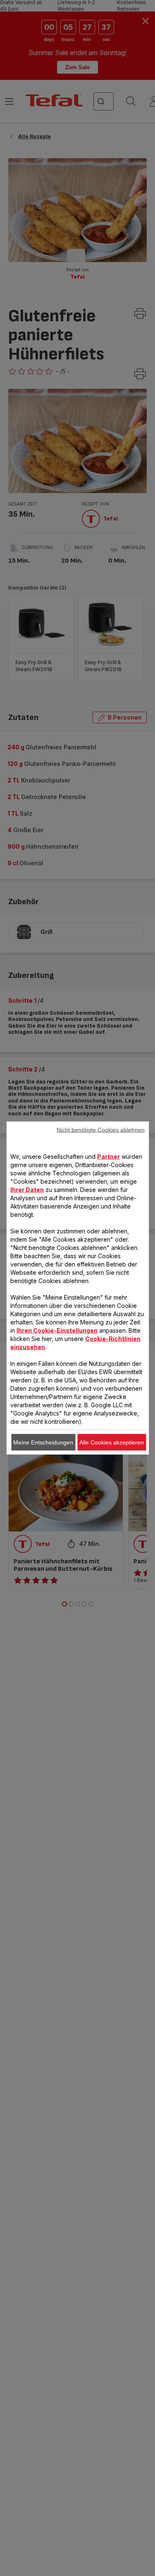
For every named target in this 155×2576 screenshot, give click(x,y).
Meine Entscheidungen (43, 1442)
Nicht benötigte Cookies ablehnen (101, 1130)
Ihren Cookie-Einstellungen (57, 1330)
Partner (108, 1157)
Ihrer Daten (27, 1190)
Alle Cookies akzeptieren (112, 1442)
